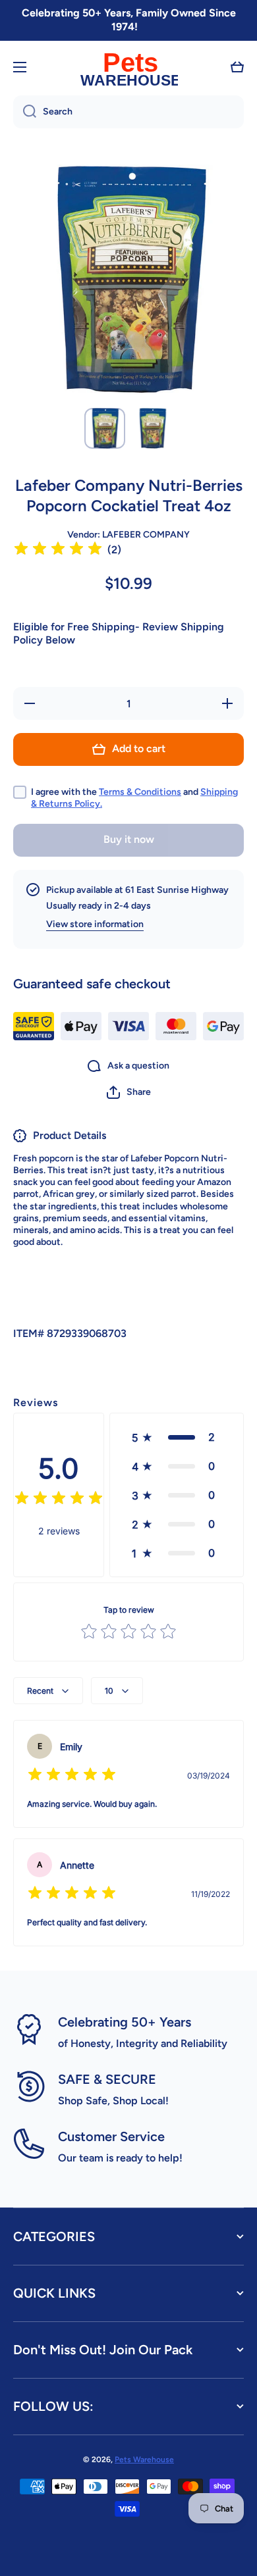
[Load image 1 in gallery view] (105, 428)
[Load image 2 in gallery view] (152, 428)
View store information (95, 924)
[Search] (25, 112)
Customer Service (111, 2136)
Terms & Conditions (140, 792)
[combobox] (128, 112)
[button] (237, 67)
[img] (58, 550)
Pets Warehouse (144, 2460)
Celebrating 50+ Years (125, 2022)
